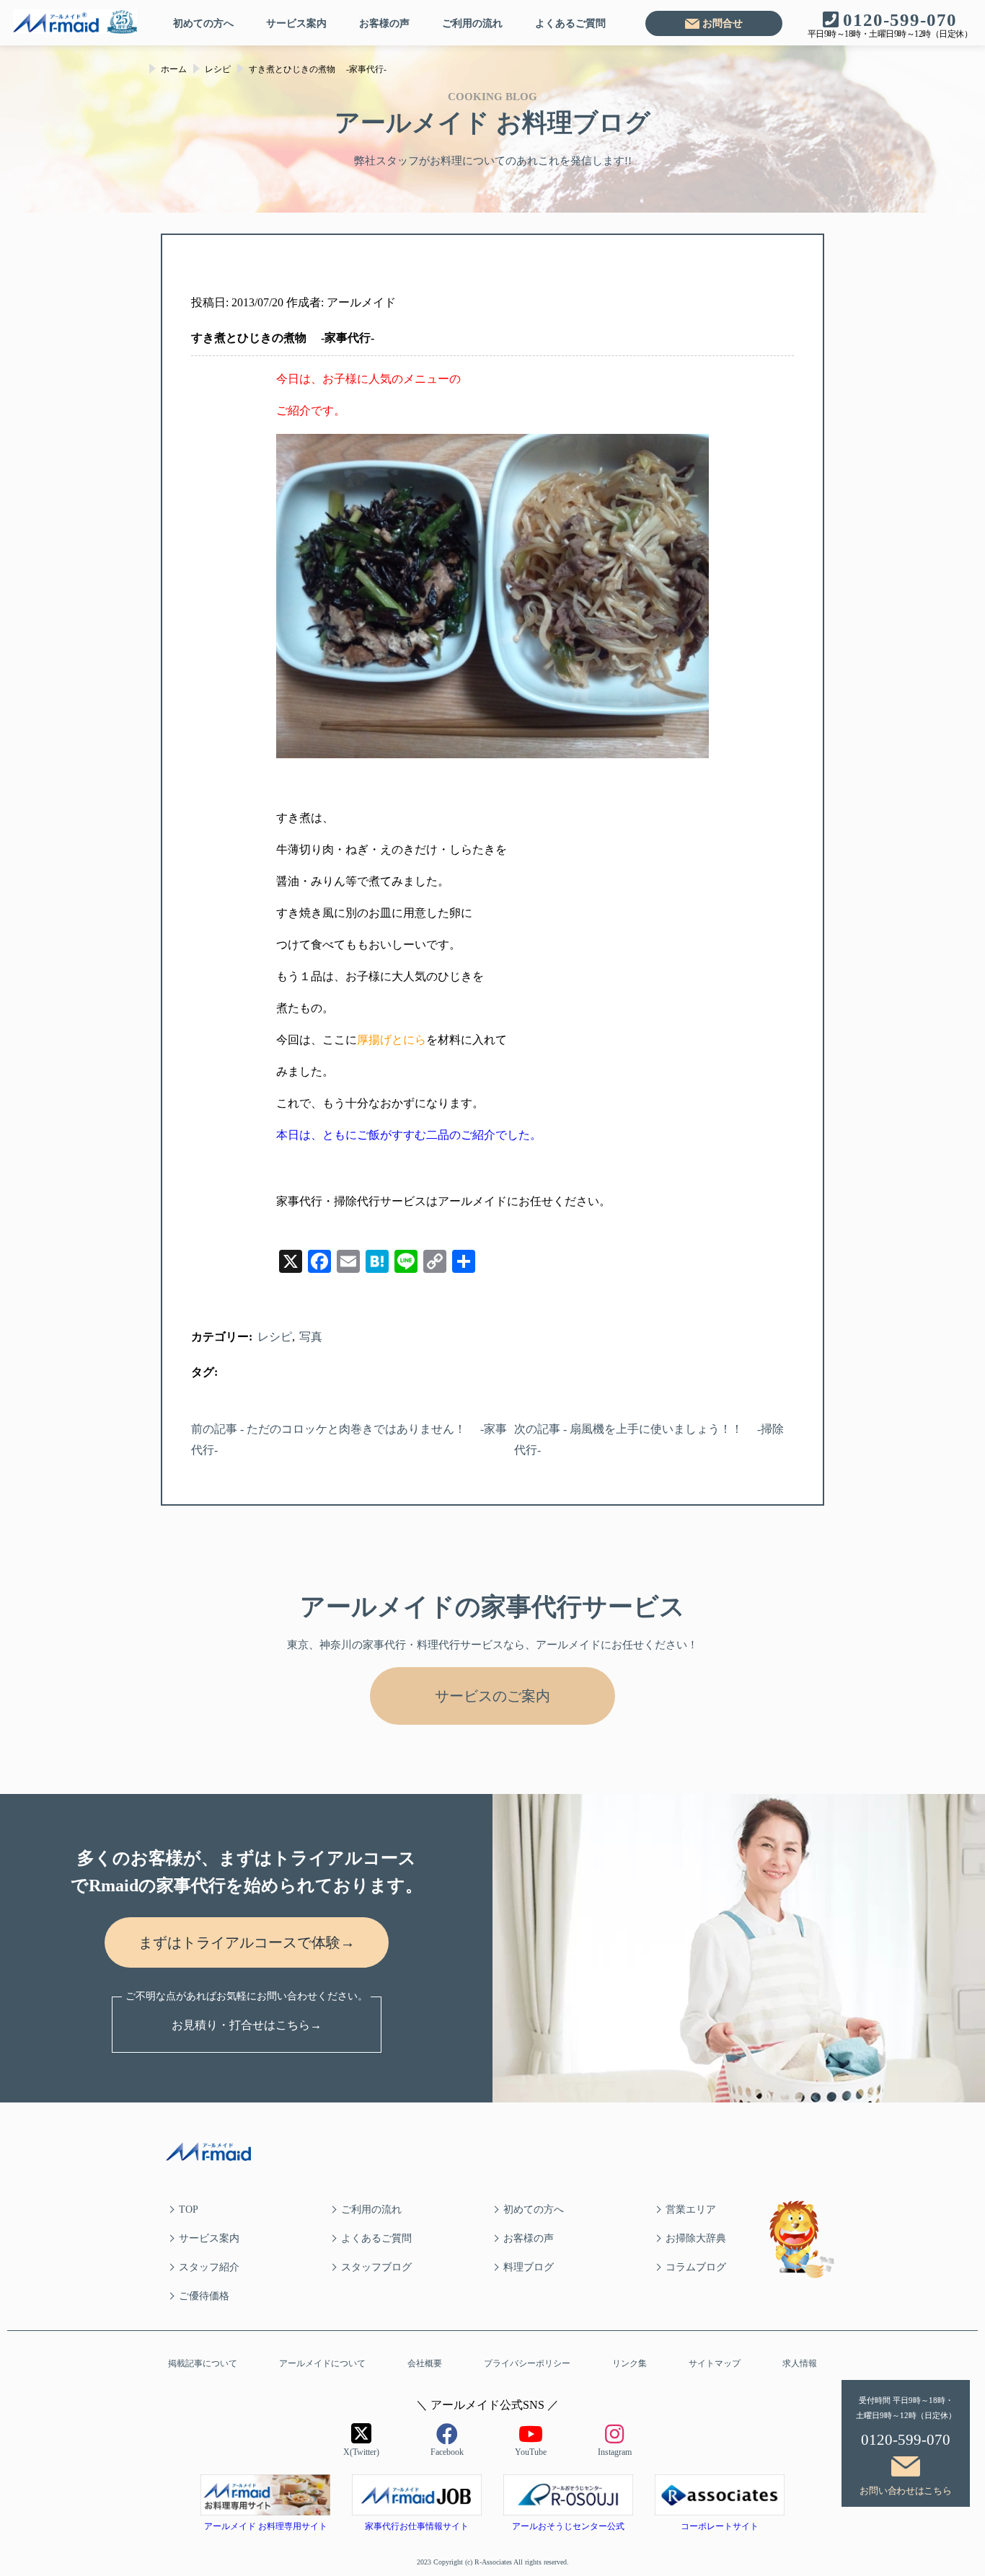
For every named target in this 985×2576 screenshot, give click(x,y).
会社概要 (425, 2363)
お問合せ (723, 23)
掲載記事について (203, 2363)
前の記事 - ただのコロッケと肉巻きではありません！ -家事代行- (349, 1439)
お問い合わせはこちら (905, 2491)
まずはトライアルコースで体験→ (247, 1942)
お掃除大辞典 (696, 2238)
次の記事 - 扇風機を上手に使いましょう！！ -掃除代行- (649, 1439)
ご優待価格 (204, 2296)
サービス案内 (296, 23)
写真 (311, 1337)
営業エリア (691, 2209)
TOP (189, 2209)
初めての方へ (203, 23)
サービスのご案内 (492, 1696)
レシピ (275, 1337)
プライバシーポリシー (527, 2363)
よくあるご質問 (570, 23)
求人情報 (800, 2363)
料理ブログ (529, 2267)
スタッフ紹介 (209, 2267)
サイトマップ (715, 2363)
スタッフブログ (376, 2267)
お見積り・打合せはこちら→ (247, 2025)
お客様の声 (384, 23)
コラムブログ (696, 2267)
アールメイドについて (322, 2363)
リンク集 (630, 2363)
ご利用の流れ (472, 23)
